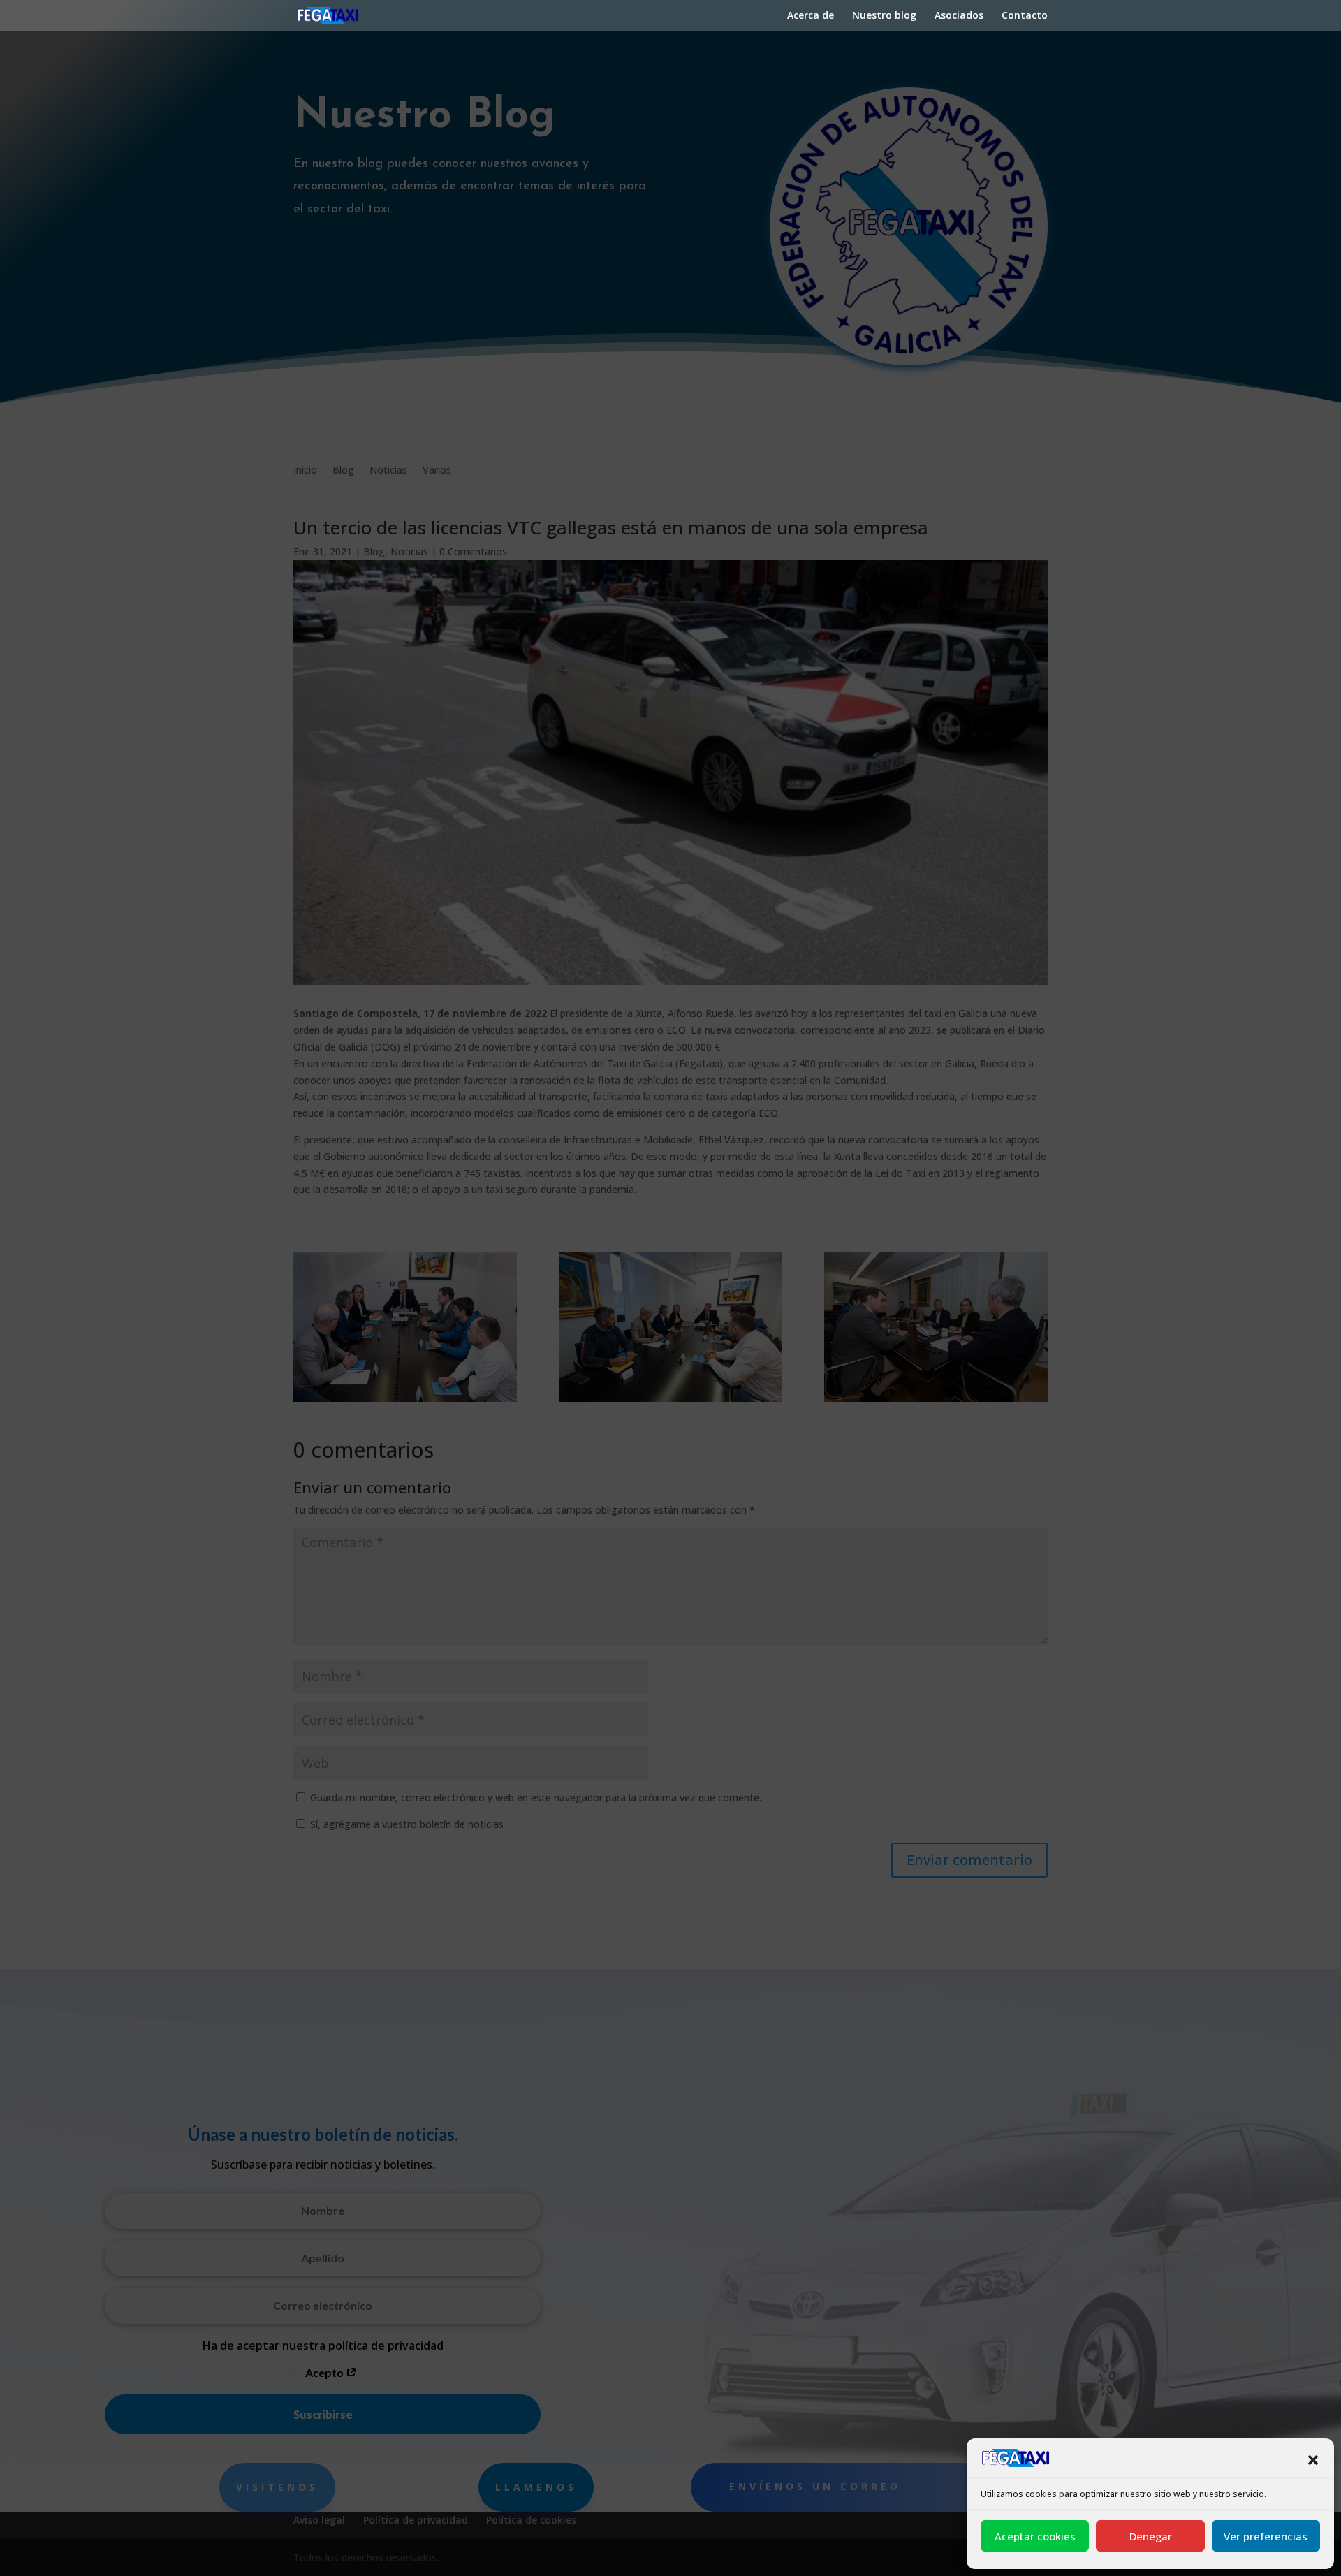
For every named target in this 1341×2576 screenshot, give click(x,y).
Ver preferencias (1266, 2536)
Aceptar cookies (1035, 2536)
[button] (1313, 2460)
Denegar (1151, 2536)
